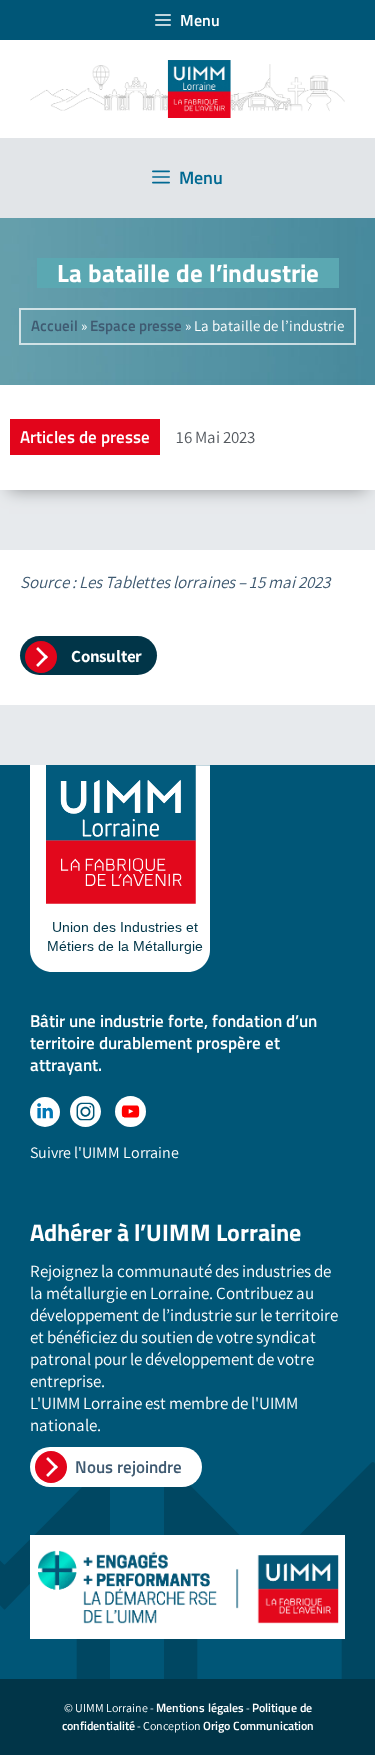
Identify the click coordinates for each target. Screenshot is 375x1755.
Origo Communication (258, 1725)
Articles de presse (85, 437)
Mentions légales (200, 1707)
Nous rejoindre (128, 1467)
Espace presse (136, 325)
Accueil (54, 325)
